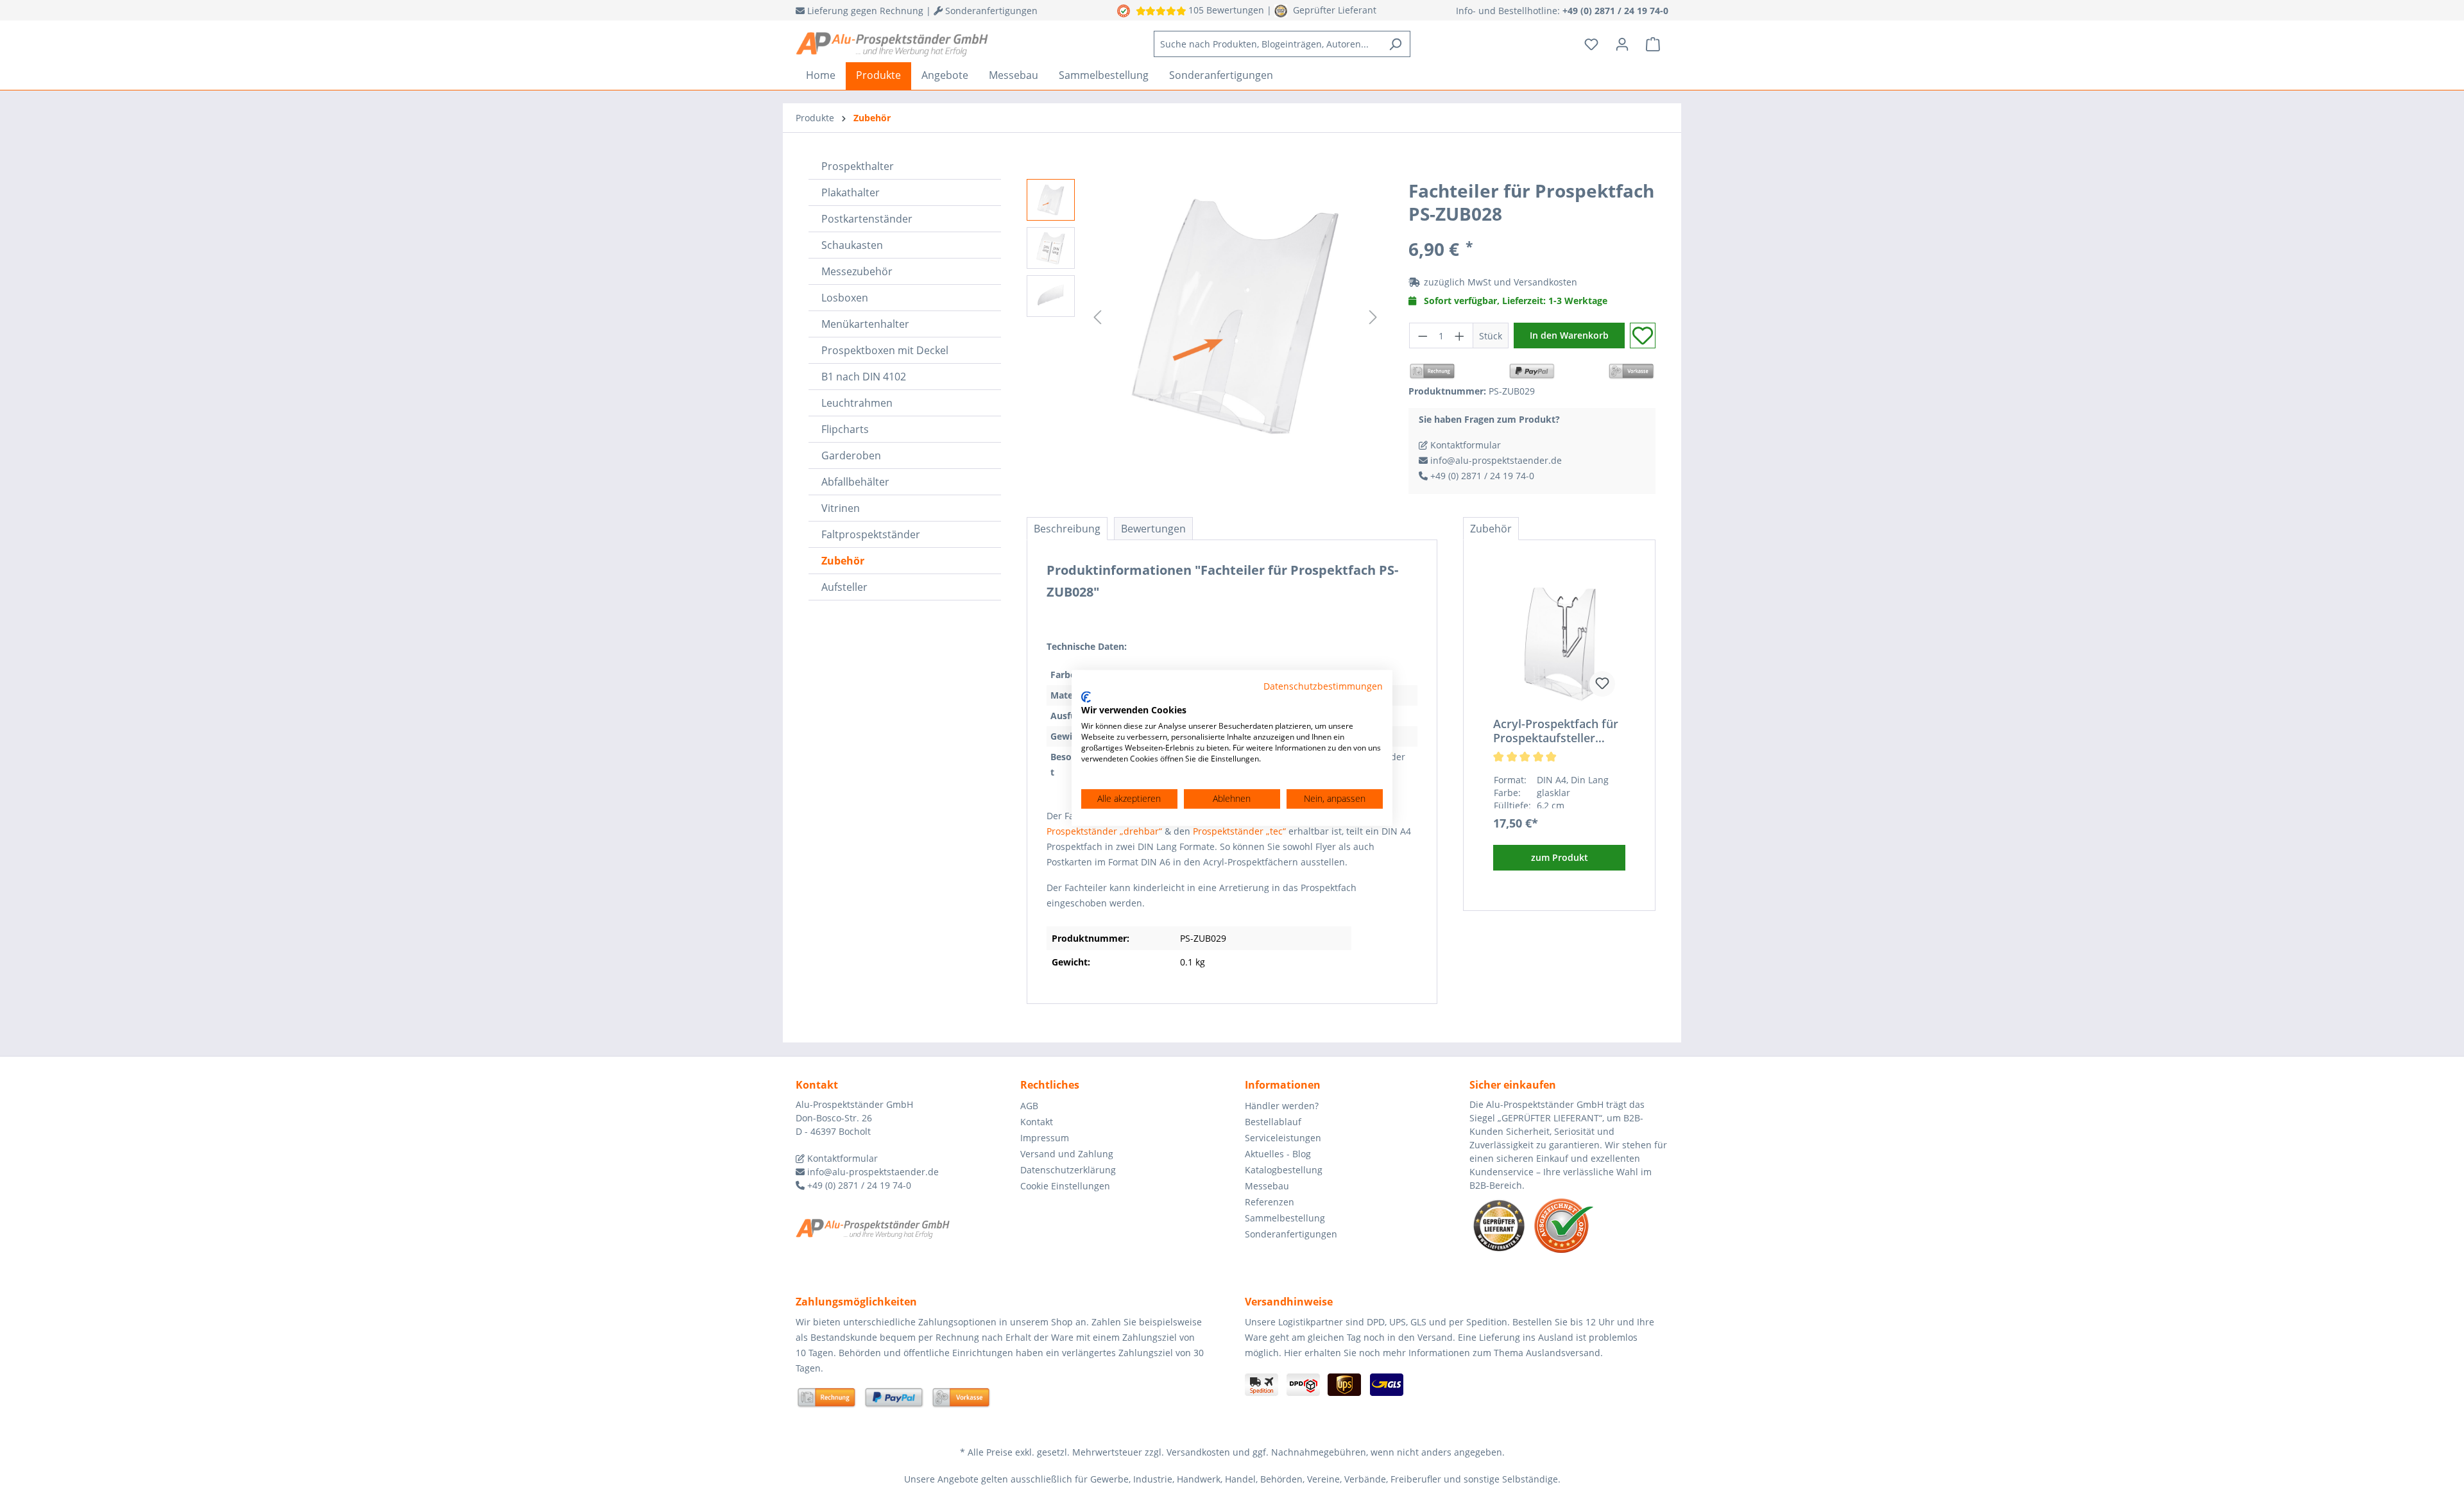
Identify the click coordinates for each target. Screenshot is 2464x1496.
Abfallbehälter (855, 482)
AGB (1029, 1106)
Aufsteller (844, 587)
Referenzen (1270, 1202)
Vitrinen (841, 508)
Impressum (1045, 1138)
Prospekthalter (858, 166)
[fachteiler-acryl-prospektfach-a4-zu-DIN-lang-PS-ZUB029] (1235, 317)
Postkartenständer (867, 219)
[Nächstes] (1373, 317)
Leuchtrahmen (857, 403)
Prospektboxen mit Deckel (885, 350)
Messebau (1267, 1186)
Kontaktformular (1464, 445)
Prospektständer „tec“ (1239, 831)
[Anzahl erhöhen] (1460, 336)
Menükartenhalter (865, 324)
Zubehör (843, 561)
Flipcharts (845, 429)
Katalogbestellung (1284, 1170)
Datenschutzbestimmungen (1323, 686)
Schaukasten (852, 245)
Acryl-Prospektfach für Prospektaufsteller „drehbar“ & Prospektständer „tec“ (1556, 731)
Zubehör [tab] (1491, 529)
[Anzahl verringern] (1423, 336)
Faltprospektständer (871, 534)
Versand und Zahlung (1067, 1154)
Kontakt (1037, 1122)
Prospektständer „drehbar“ (1104, 831)
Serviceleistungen (1283, 1138)
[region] (1205, 317)
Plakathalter (851, 192)
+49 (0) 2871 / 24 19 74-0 (1481, 476)
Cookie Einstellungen (1065, 1186)
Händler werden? (1282, 1106)
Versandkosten (1545, 282)
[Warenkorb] (1653, 44)
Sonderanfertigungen (1291, 1234)
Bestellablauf (1273, 1122)
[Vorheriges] (1097, 317)
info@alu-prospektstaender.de (1495, 460)
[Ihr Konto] (1622, 44)
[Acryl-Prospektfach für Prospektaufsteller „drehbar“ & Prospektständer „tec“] (1559, 643)
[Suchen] (1395, 44)
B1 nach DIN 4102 (864, 377)
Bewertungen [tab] (1153, 529)
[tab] (1067, 529)
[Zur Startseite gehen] (892, 44)
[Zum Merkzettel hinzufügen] (1643, 336)
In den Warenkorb (1569, 335)
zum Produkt (1560, 857)
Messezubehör (857, 271)
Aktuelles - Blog (1278, 1154)
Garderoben (851, 455)
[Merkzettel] (1591, 44)
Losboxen (845, 298)
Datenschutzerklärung (1068, 1170)
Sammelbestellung (1285, 1218)
